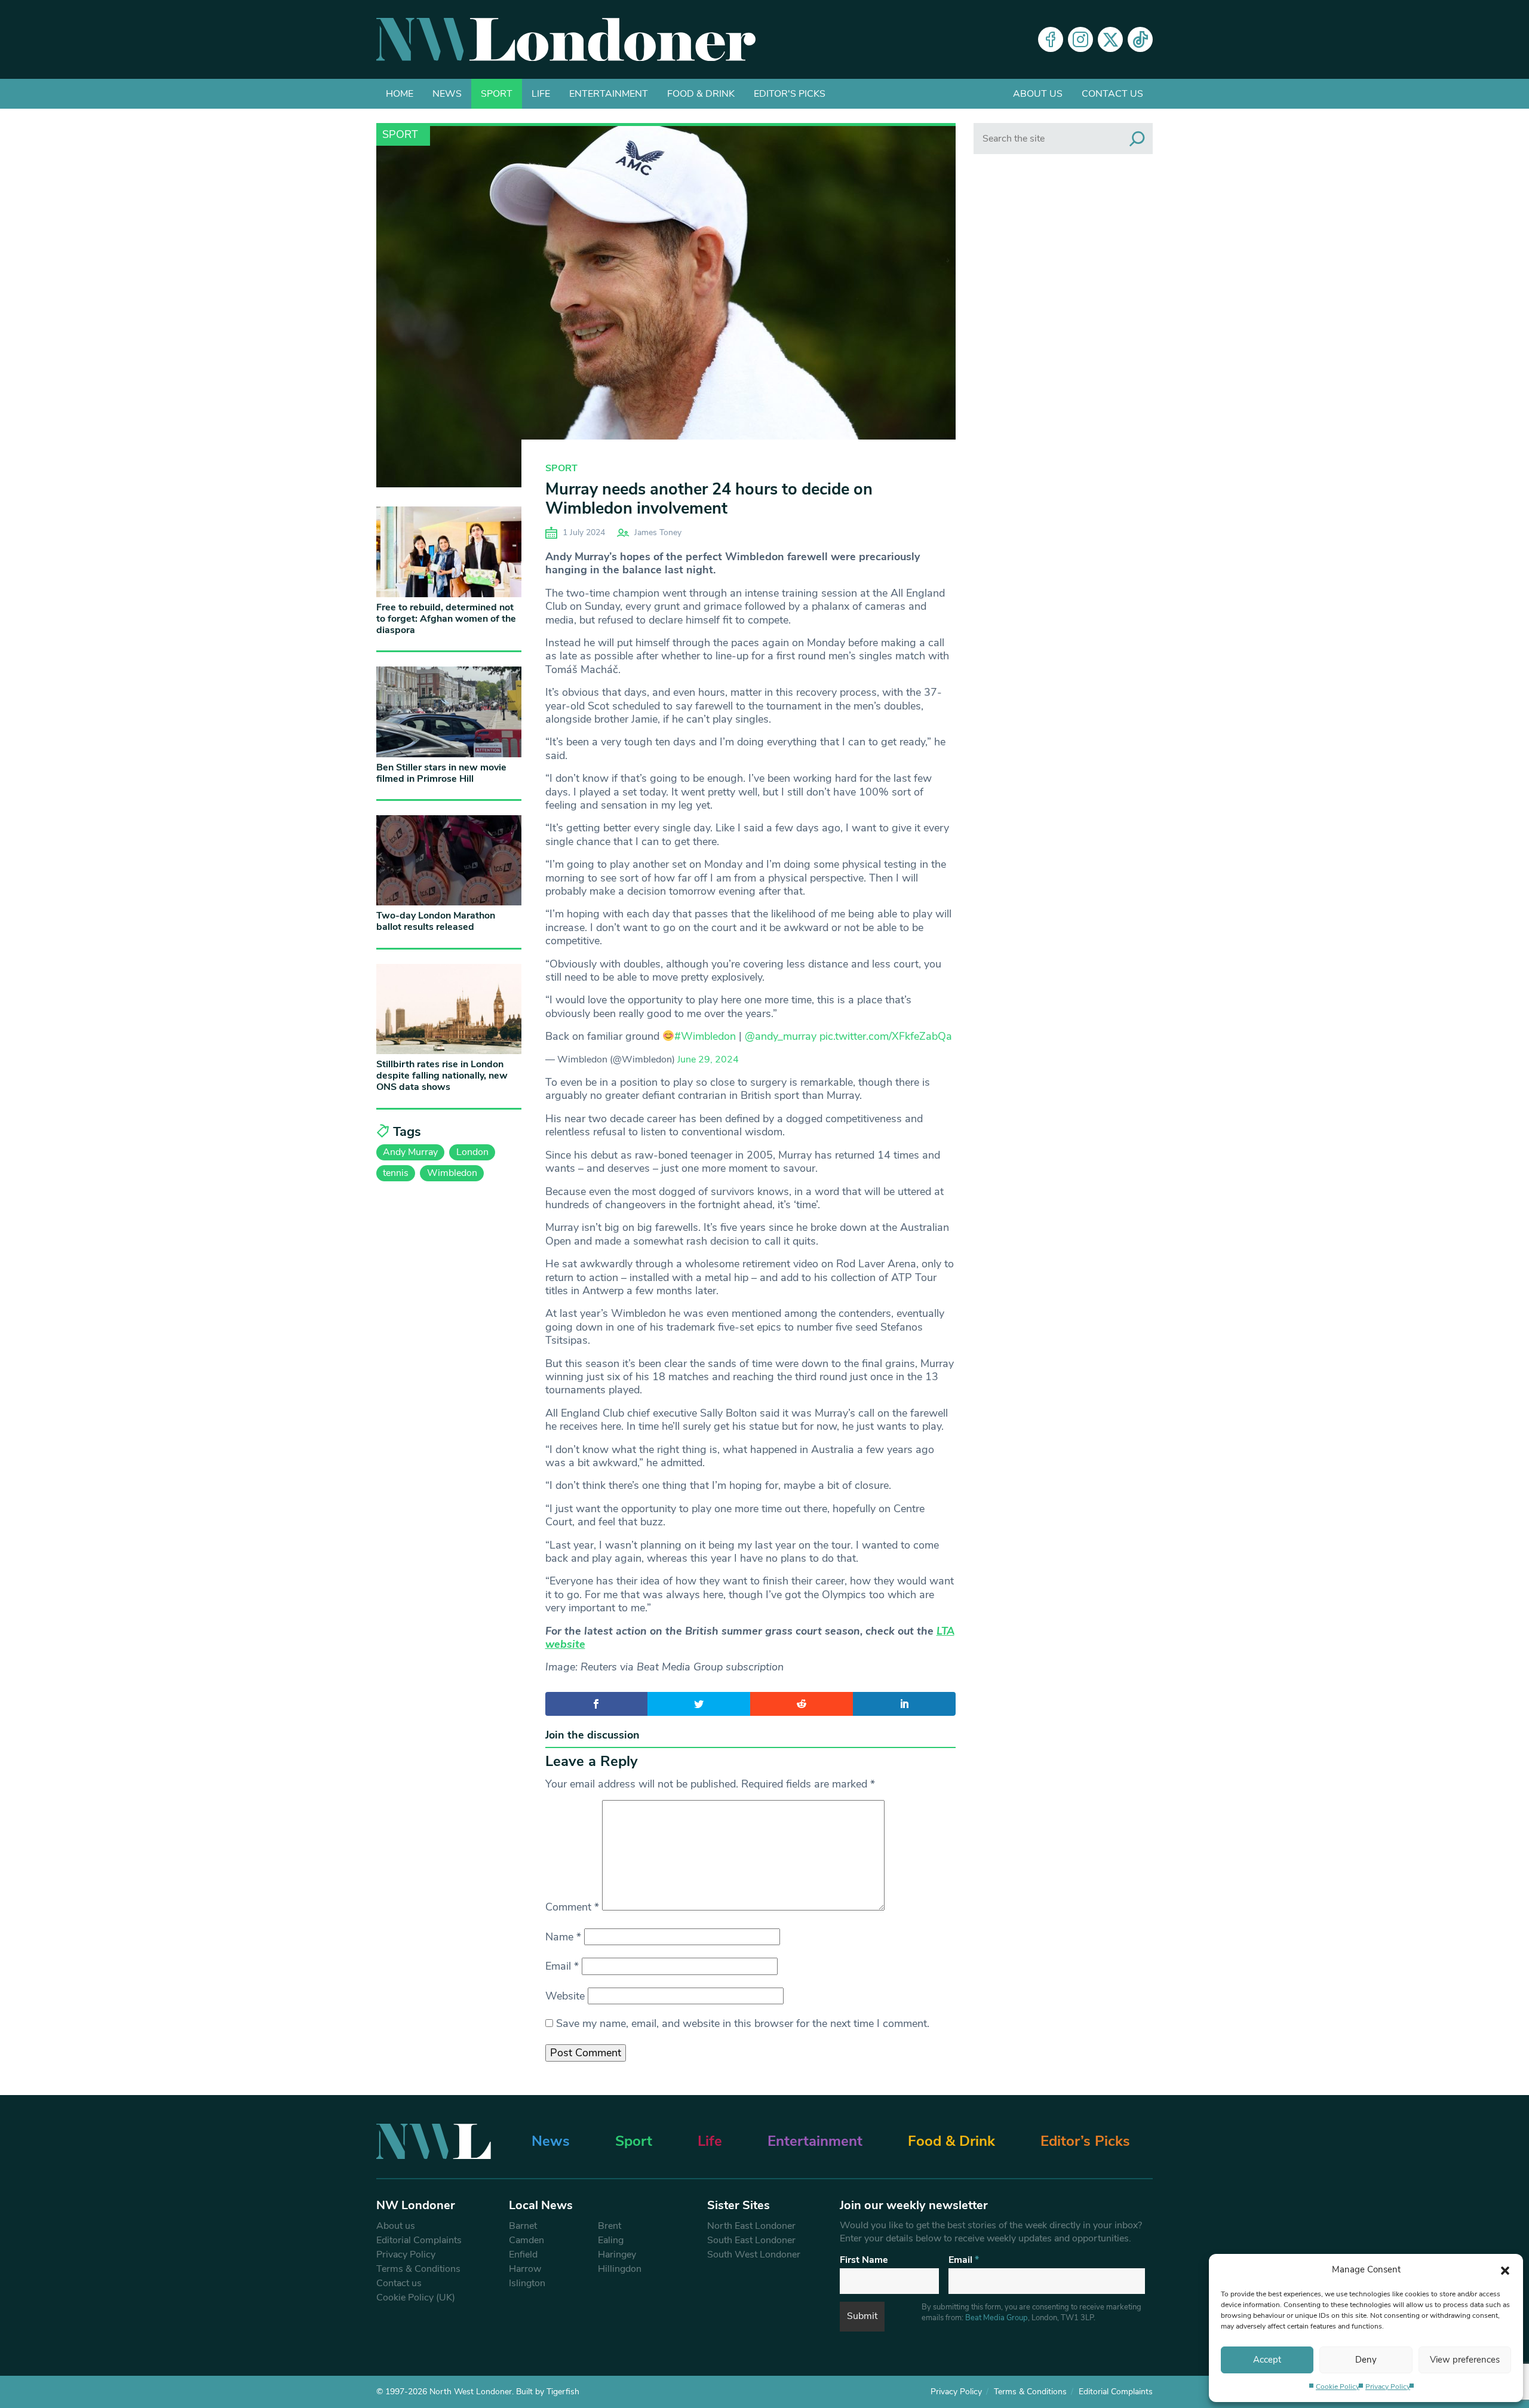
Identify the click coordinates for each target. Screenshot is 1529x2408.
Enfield (523, 2255)
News (447, 94)
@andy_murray (781, 1036)
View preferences (1465, 2360)
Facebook (1051, 39)
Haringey (617, 2255)
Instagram (1080, 39)
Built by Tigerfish (548, 2392)
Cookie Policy (1338, 2386)
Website (565, 1996)
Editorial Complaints (419, 2240)
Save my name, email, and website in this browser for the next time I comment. (743, 2023)
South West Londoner (754, 2255)
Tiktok (1140, 39)
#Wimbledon (705, 1036)
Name (563, 1937)
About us (1038, 94)
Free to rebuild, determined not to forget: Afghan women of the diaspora (446, 619)
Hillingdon (620, 2269)
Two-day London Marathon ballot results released (436, 921)
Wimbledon (452, 1173)
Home (400, 94)
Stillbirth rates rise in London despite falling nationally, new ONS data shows (442, 1076)
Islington (527, 2283)
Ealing (611, 2240)
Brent (610, 2226)
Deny (1366, 2360)
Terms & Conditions (418, 2269)
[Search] (1137, 139)
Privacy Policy (1388, 2386)
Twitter (1110, 39)
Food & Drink (701, 94)
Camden (526, 2240)
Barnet (523, 2226)
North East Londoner (751, 2226)
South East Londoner (751, 2240)
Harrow (525, 2269)
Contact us (1112, 94)
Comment (572, 1907)
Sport (497, 94)
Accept (1267, 2360)
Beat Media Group (997, 2318)
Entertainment (609, 94)
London (472, 1152)
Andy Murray (410, 1152)
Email (562, 1966)
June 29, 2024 (708, 1059)
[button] (1505, 2269)
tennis (396, 1173)
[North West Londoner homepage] (566, 39)
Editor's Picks (790, 94)
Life (541, 94)
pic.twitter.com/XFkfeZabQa (886, 1036)
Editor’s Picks (1085, 2141)
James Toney (658, 532)
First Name (864, 2260)
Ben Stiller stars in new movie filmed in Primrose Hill (441, 773)
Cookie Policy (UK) (416, 2298)
